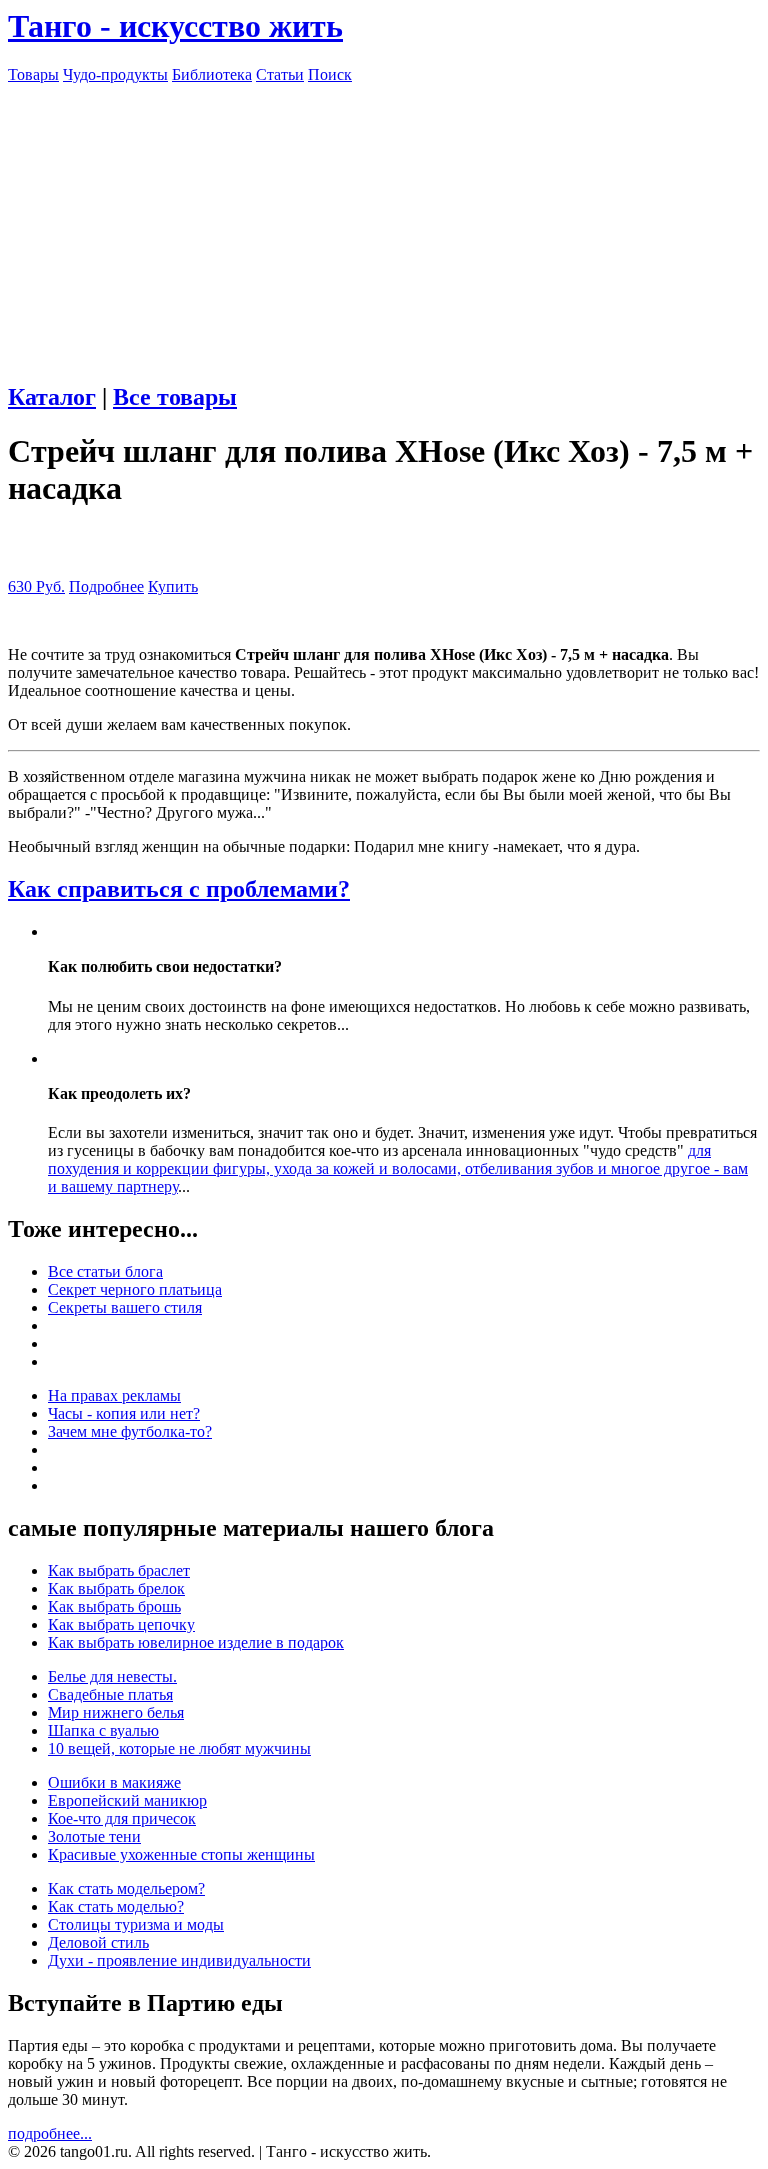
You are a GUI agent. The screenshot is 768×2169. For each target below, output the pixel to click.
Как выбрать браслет (119, 1570)
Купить (173, 586)
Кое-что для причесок (122, 1818)
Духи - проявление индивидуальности (179, 1960)
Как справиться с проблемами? (179, 889)
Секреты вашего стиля (125, 1307)
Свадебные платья (110, 1694)
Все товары (175, 397)
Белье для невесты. (112, 1676)
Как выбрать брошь (114, 1606)
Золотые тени (94, 1836)
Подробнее (106, 586)
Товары (33, 74)
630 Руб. (36, 586)
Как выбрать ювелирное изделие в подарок (196, 1642)
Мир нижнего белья (116, 1712)
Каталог (52, 397)
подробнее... (50, 2133)
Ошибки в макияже (114, 1782)
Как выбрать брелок (116, 1588)
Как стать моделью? (116, 1906)
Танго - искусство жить (175, 26)
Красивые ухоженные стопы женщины (181, 1854)
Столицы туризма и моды (136, 1924)
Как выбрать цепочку (121, 1624)
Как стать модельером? (126, 1888)
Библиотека (212, 74)
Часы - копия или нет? (124, 1413)
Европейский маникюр (127, 1800)
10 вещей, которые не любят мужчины (179, 1748)
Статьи (280, 74)
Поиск (330, 74)
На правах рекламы (114, 1395)
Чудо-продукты (115, 74)
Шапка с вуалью (103, 1730)
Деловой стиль (98, 1942)
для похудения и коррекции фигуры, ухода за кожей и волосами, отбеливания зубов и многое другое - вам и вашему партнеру (398, 1168)
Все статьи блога (105, 1271)
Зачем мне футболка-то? (130, 1431)
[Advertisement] (384, 224)
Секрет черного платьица (135, 1289)
